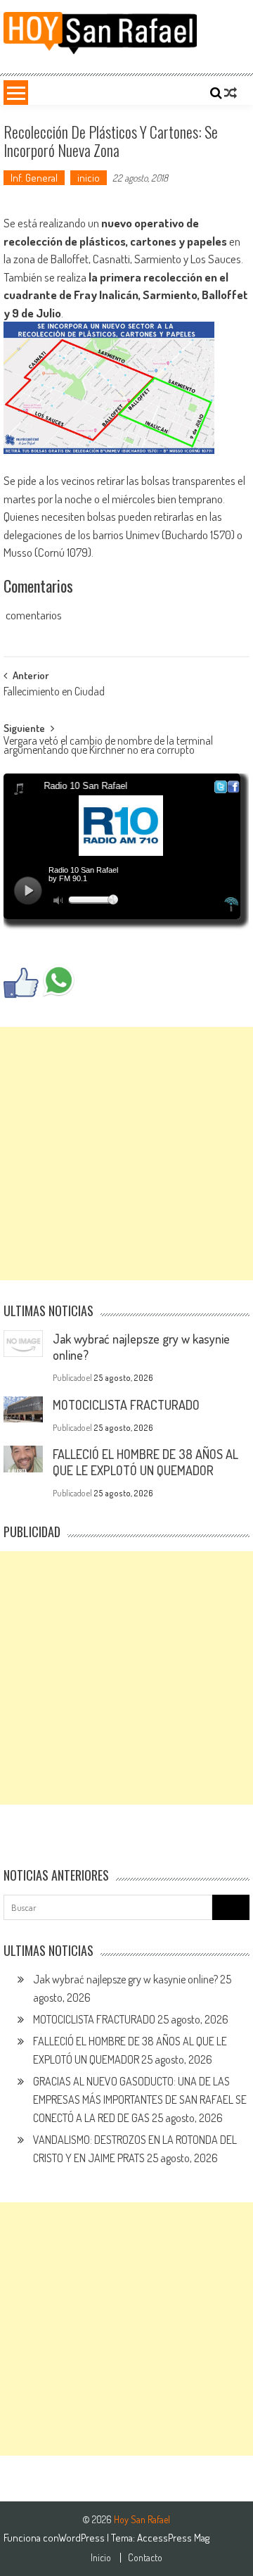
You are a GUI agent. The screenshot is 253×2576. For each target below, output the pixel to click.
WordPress (83, 2538)
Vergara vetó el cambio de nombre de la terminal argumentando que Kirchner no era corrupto (108, 746)
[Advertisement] (126, 1154)
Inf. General (34, 178)
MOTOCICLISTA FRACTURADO (126, 1405)
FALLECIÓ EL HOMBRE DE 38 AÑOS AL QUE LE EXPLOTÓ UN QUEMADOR (145, 1462)
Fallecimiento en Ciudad (54, 693)
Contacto (145, 2558)
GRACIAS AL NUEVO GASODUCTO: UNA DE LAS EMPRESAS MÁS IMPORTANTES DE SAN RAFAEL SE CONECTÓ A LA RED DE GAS (140, 2100)
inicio (89, 178)
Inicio (101, 2558)
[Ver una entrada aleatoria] (231, 93)
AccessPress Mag (173, 2538)
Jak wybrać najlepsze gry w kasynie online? (125, 1979)
